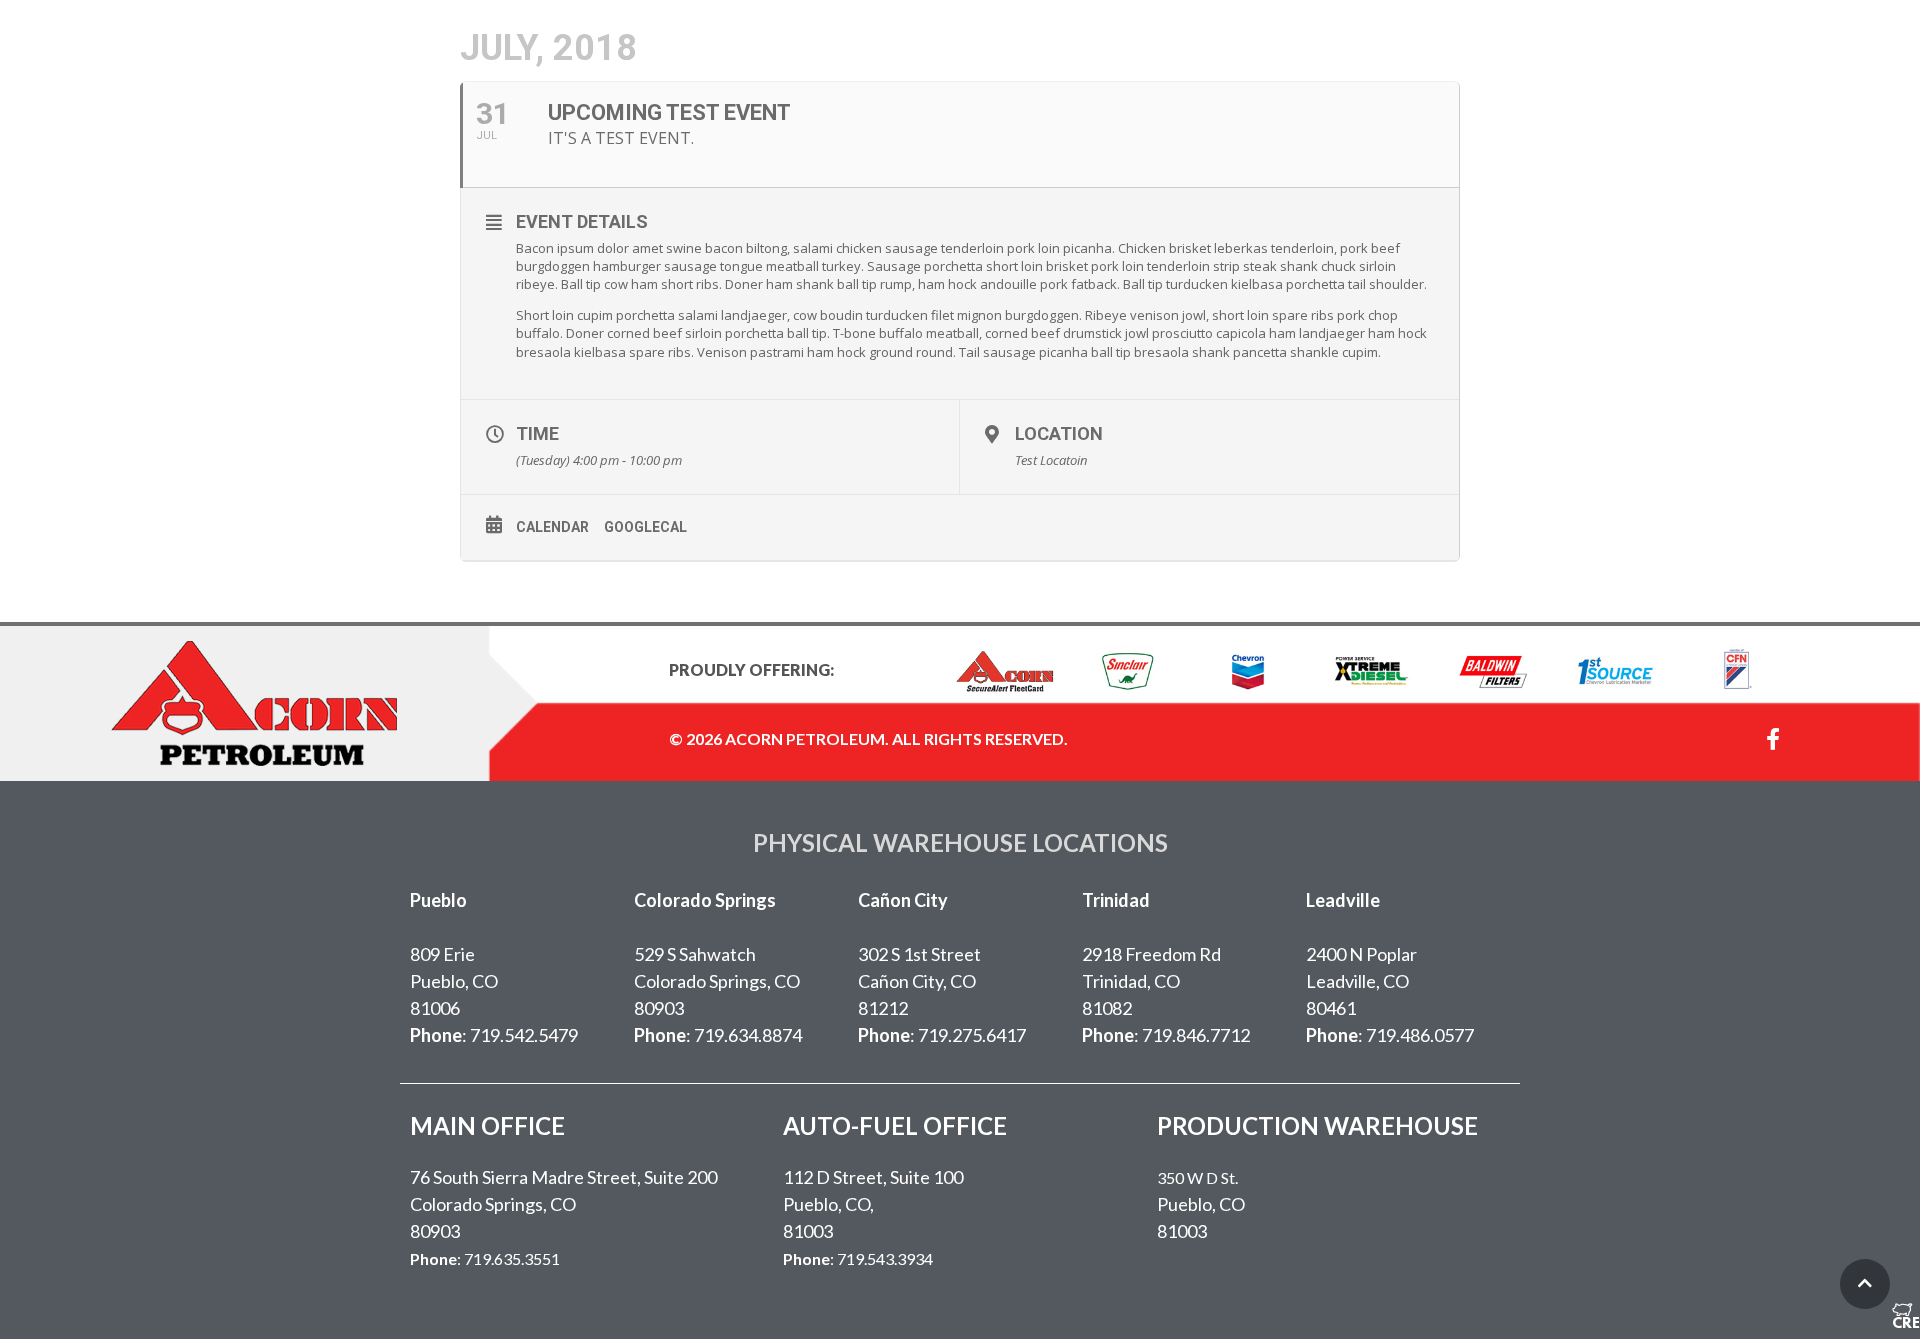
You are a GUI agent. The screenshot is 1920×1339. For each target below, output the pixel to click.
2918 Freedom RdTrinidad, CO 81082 (1151, 981)
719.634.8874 (748, 1035)
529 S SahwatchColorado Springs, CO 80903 (717, 981)
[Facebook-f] (1772, 739)
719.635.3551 (512, 1258)
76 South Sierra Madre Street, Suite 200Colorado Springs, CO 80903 (563, 1204)
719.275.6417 (972, 1035)
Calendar (552, 527)
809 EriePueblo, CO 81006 (454, 981)
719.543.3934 (885, 1258)
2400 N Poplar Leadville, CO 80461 (1361, 981)
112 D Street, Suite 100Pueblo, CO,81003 (873, 1204)
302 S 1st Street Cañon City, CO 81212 (919, 981)
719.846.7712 (1196, 1035)
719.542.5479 (524, 1035)
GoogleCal (645, 527)
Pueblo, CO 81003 (1201, 1205)
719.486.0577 (1420, 1035)
